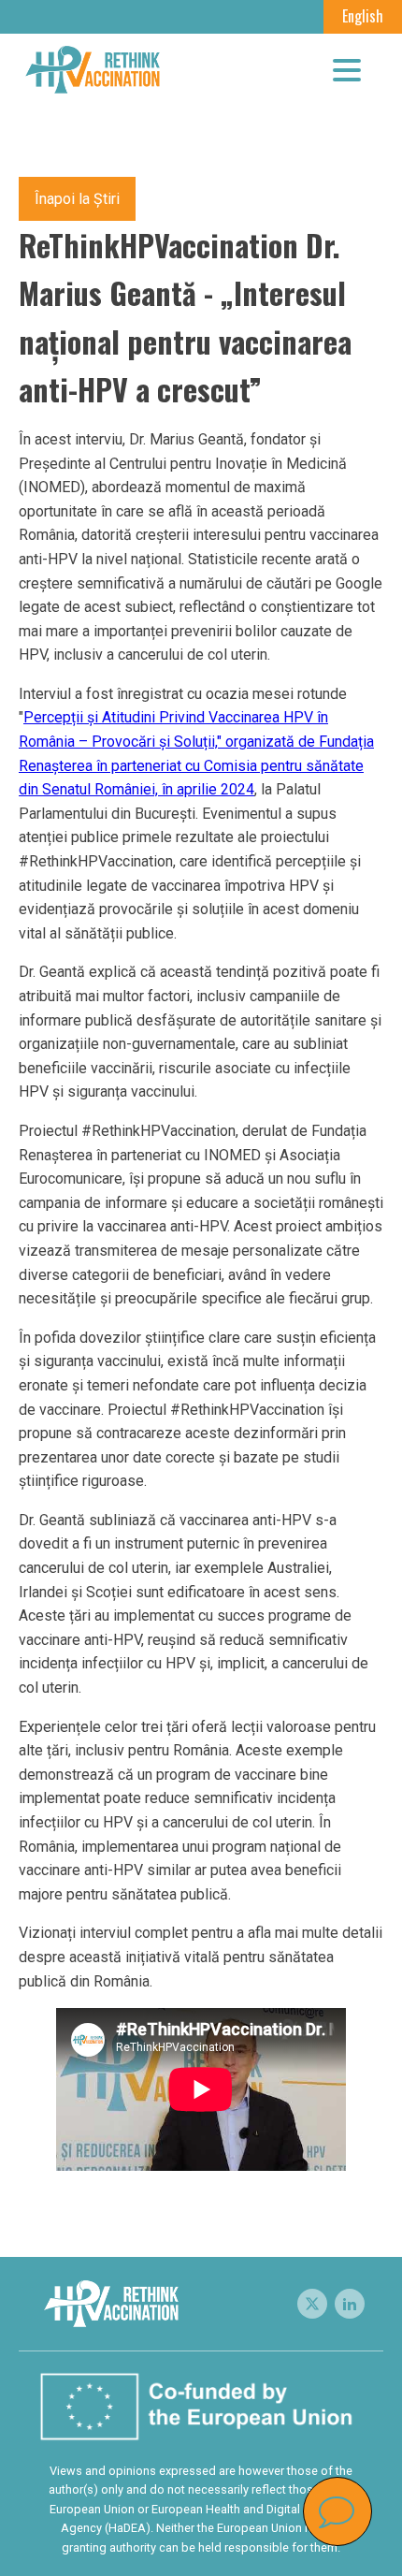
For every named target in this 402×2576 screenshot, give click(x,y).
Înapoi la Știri (77, 199)
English (363, 16)
